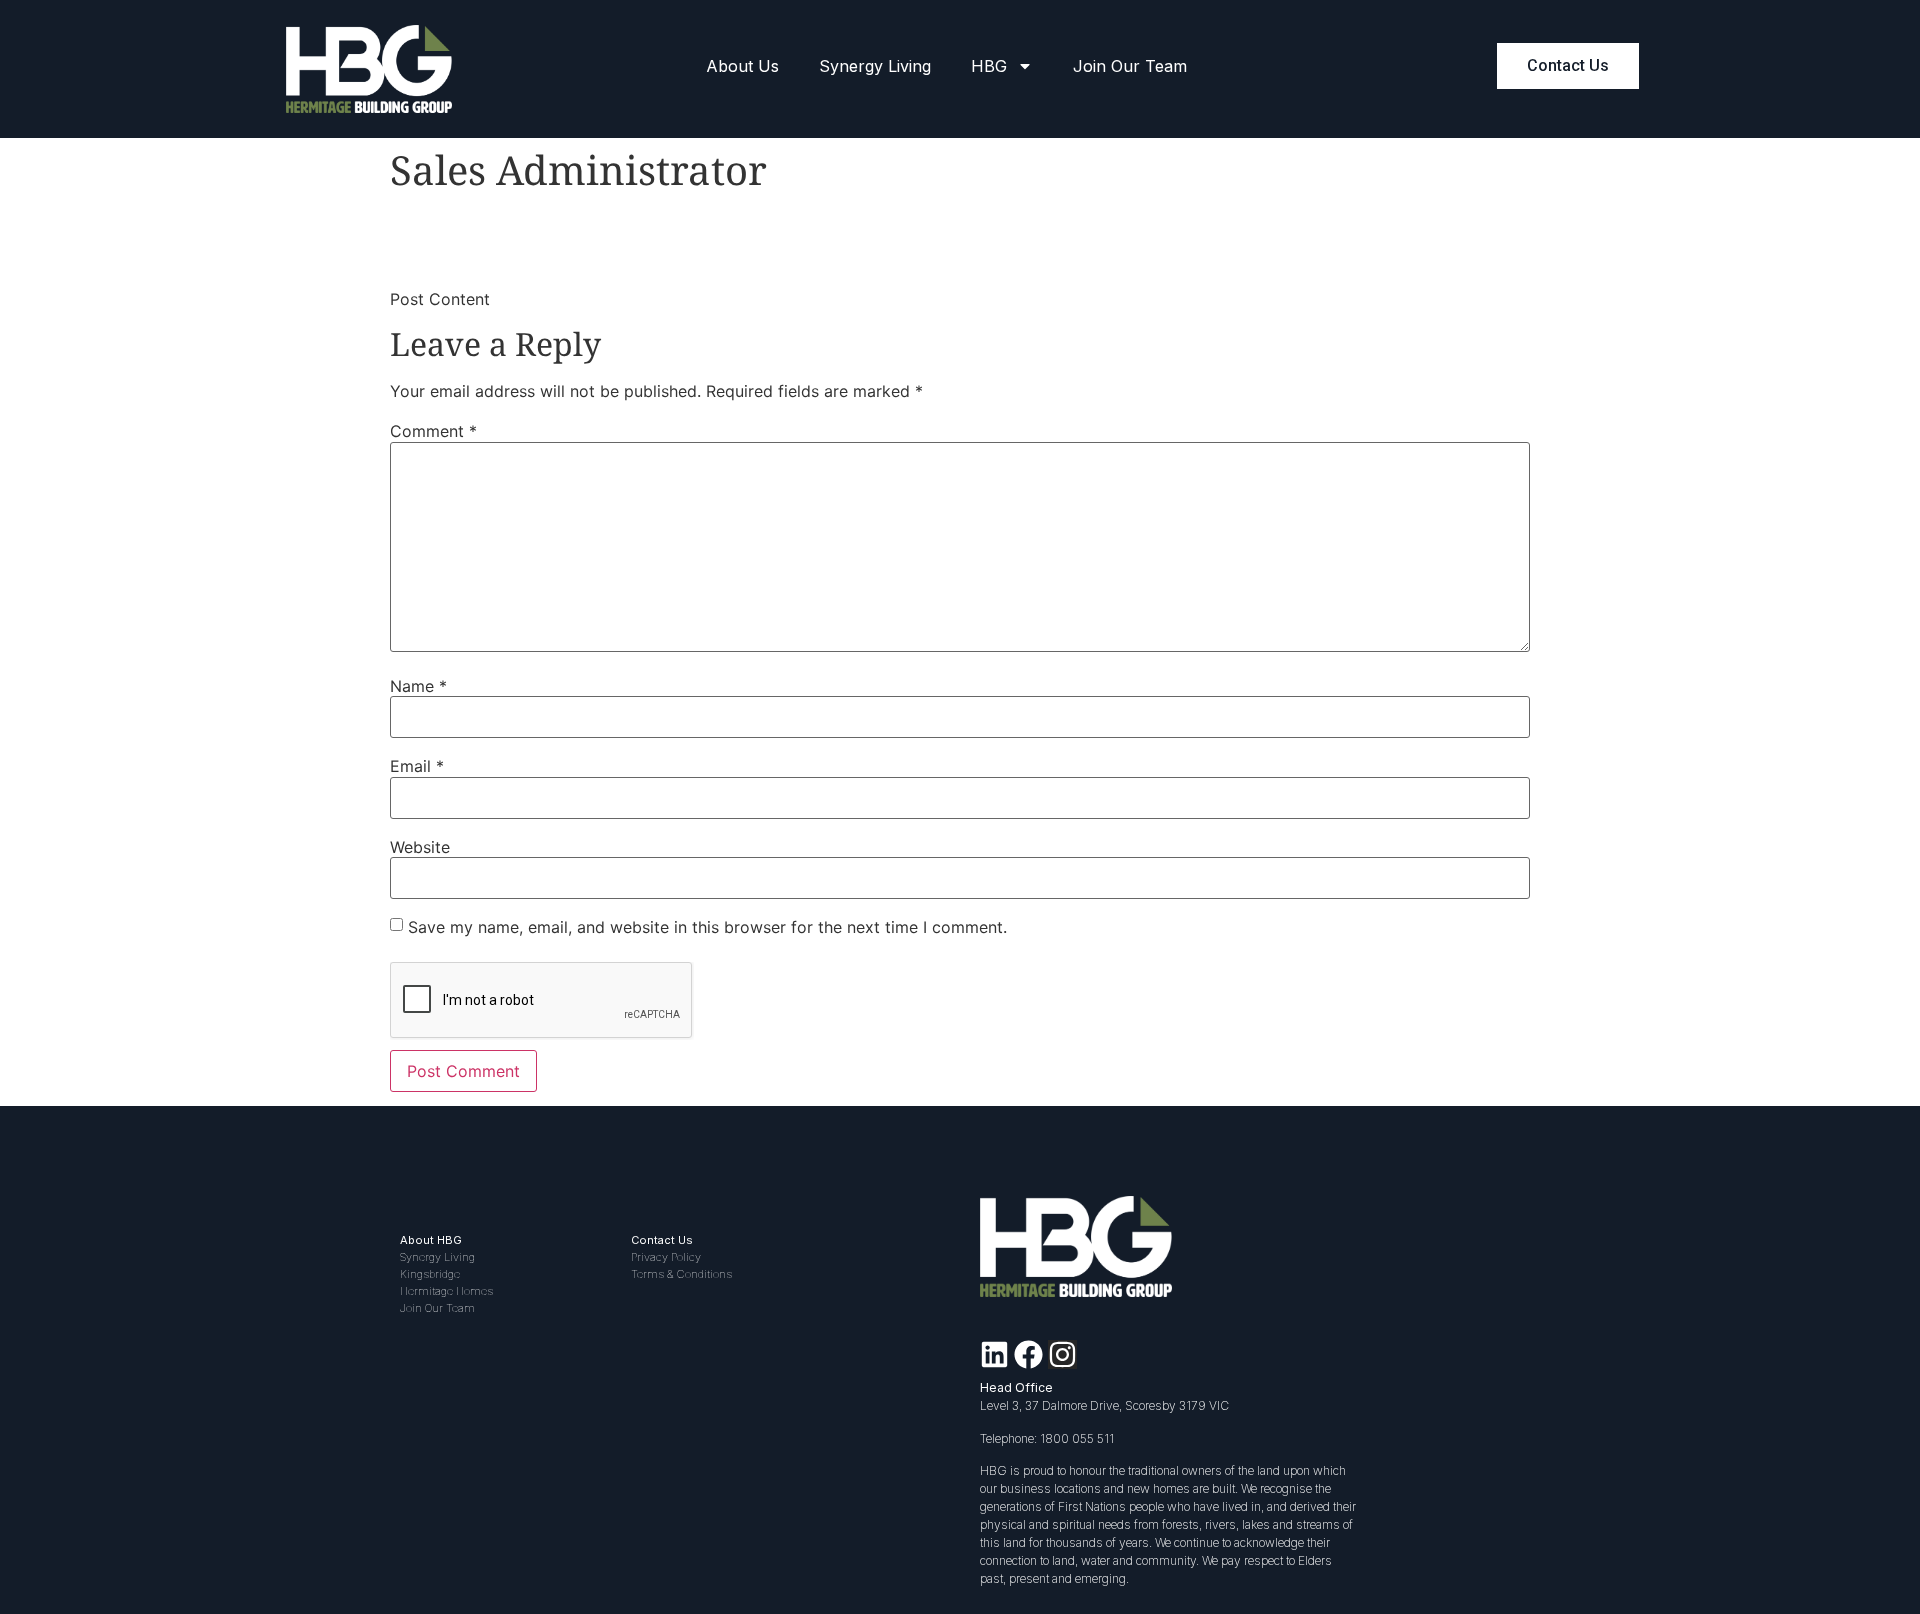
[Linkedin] (994, 1354)
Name (418, 686)
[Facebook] (1028, 1354)
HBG (989, 66)
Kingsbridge (430, 1274)
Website (420, 847)
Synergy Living (875, 66)
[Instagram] (1062, 1354)
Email (417, 766)
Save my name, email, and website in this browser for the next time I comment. (707, 927)
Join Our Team (1130, 66)
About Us (742, 66)
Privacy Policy (666, 1257)
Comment (433, 431)
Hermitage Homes (446, 1291)
